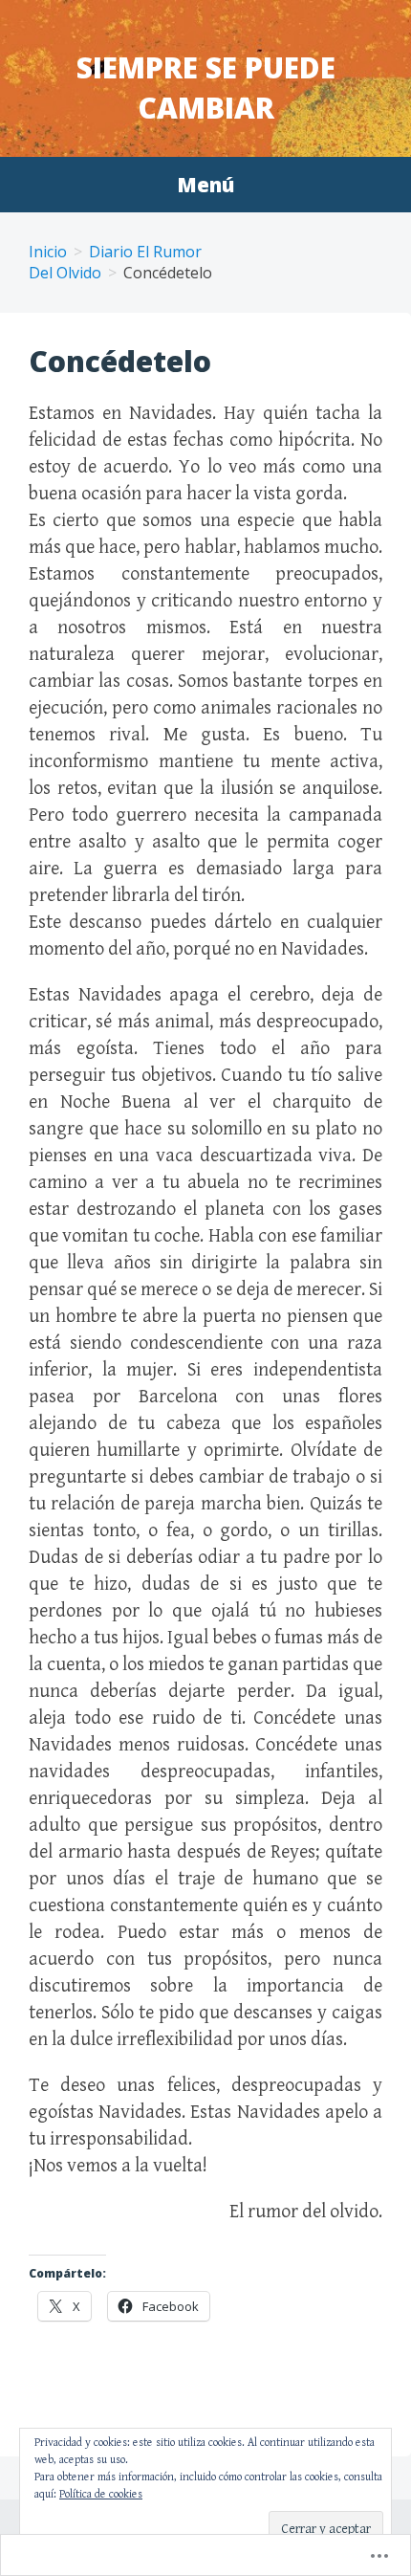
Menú (205, 185)
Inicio (48, 252)
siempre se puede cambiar (206, 88)
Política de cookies (101, 2494)
